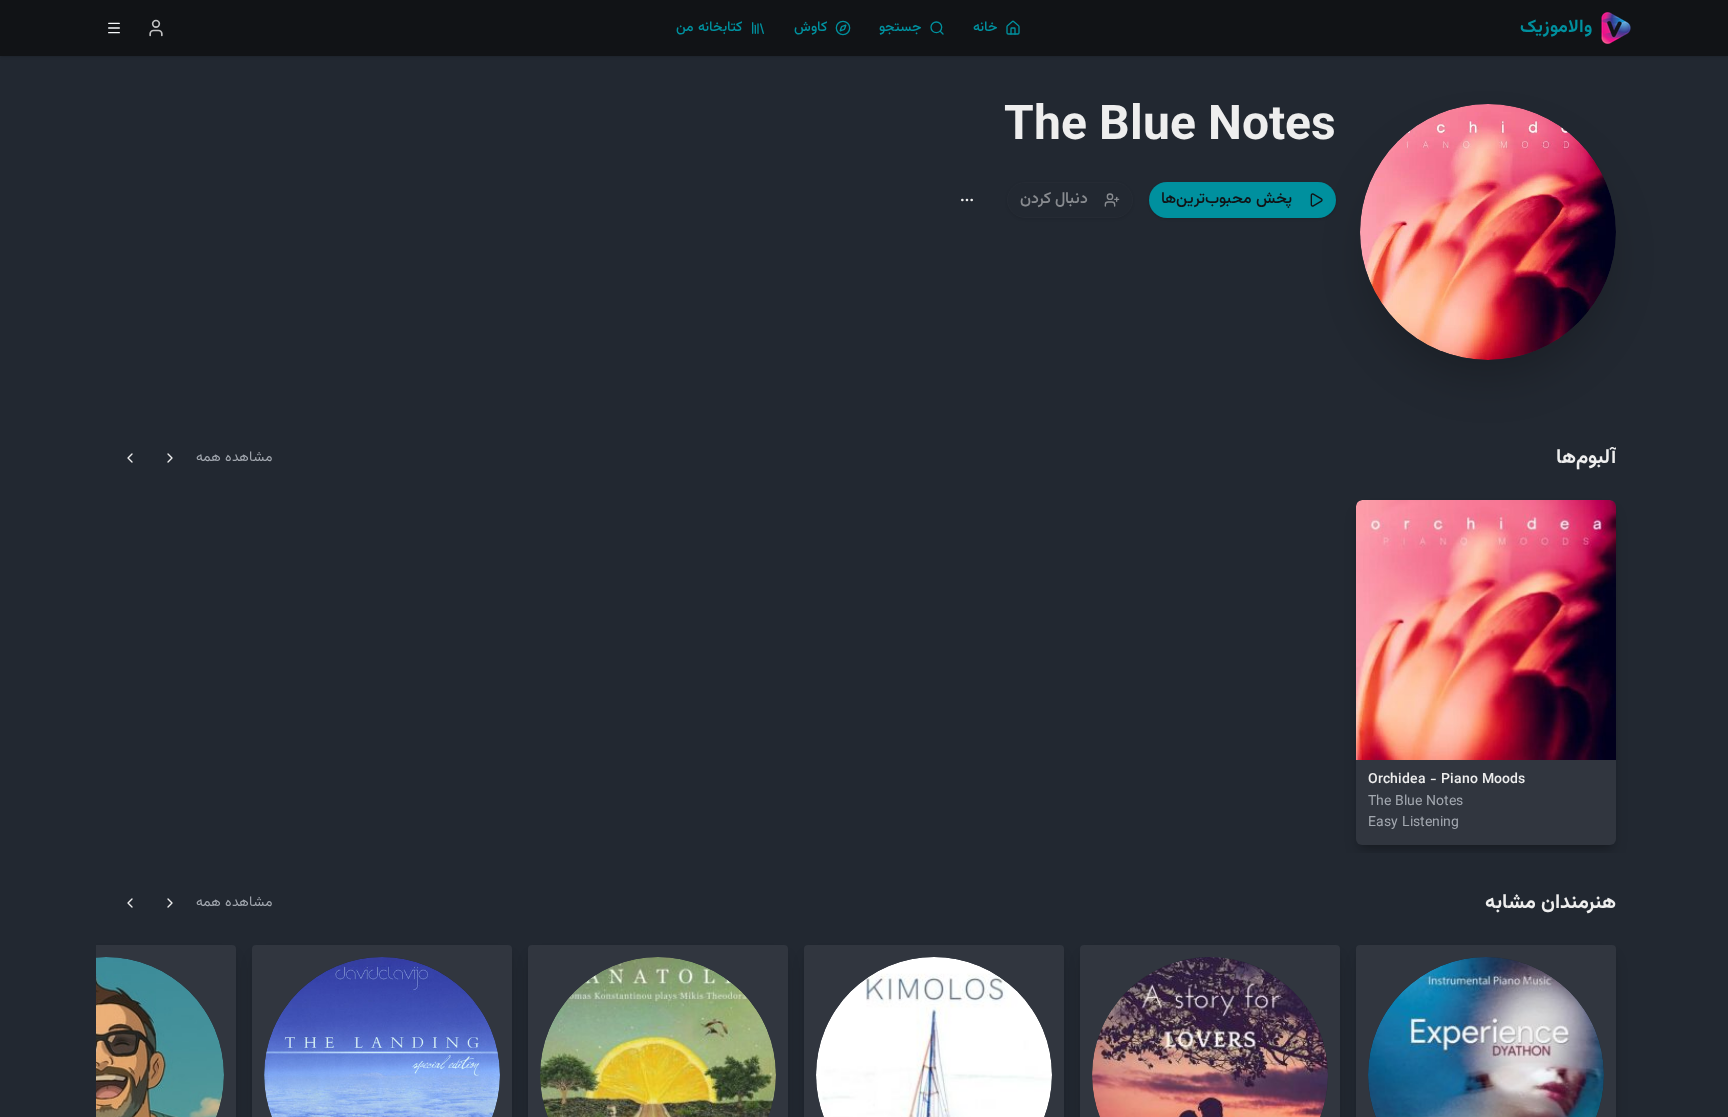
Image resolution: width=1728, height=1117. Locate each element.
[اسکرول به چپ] (130, 458)
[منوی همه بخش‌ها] (114, 28)
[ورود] (156, 28)
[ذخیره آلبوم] (1432, 732)
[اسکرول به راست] (170, 458)
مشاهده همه (234, 458)
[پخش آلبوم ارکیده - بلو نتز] (1384, 732)
